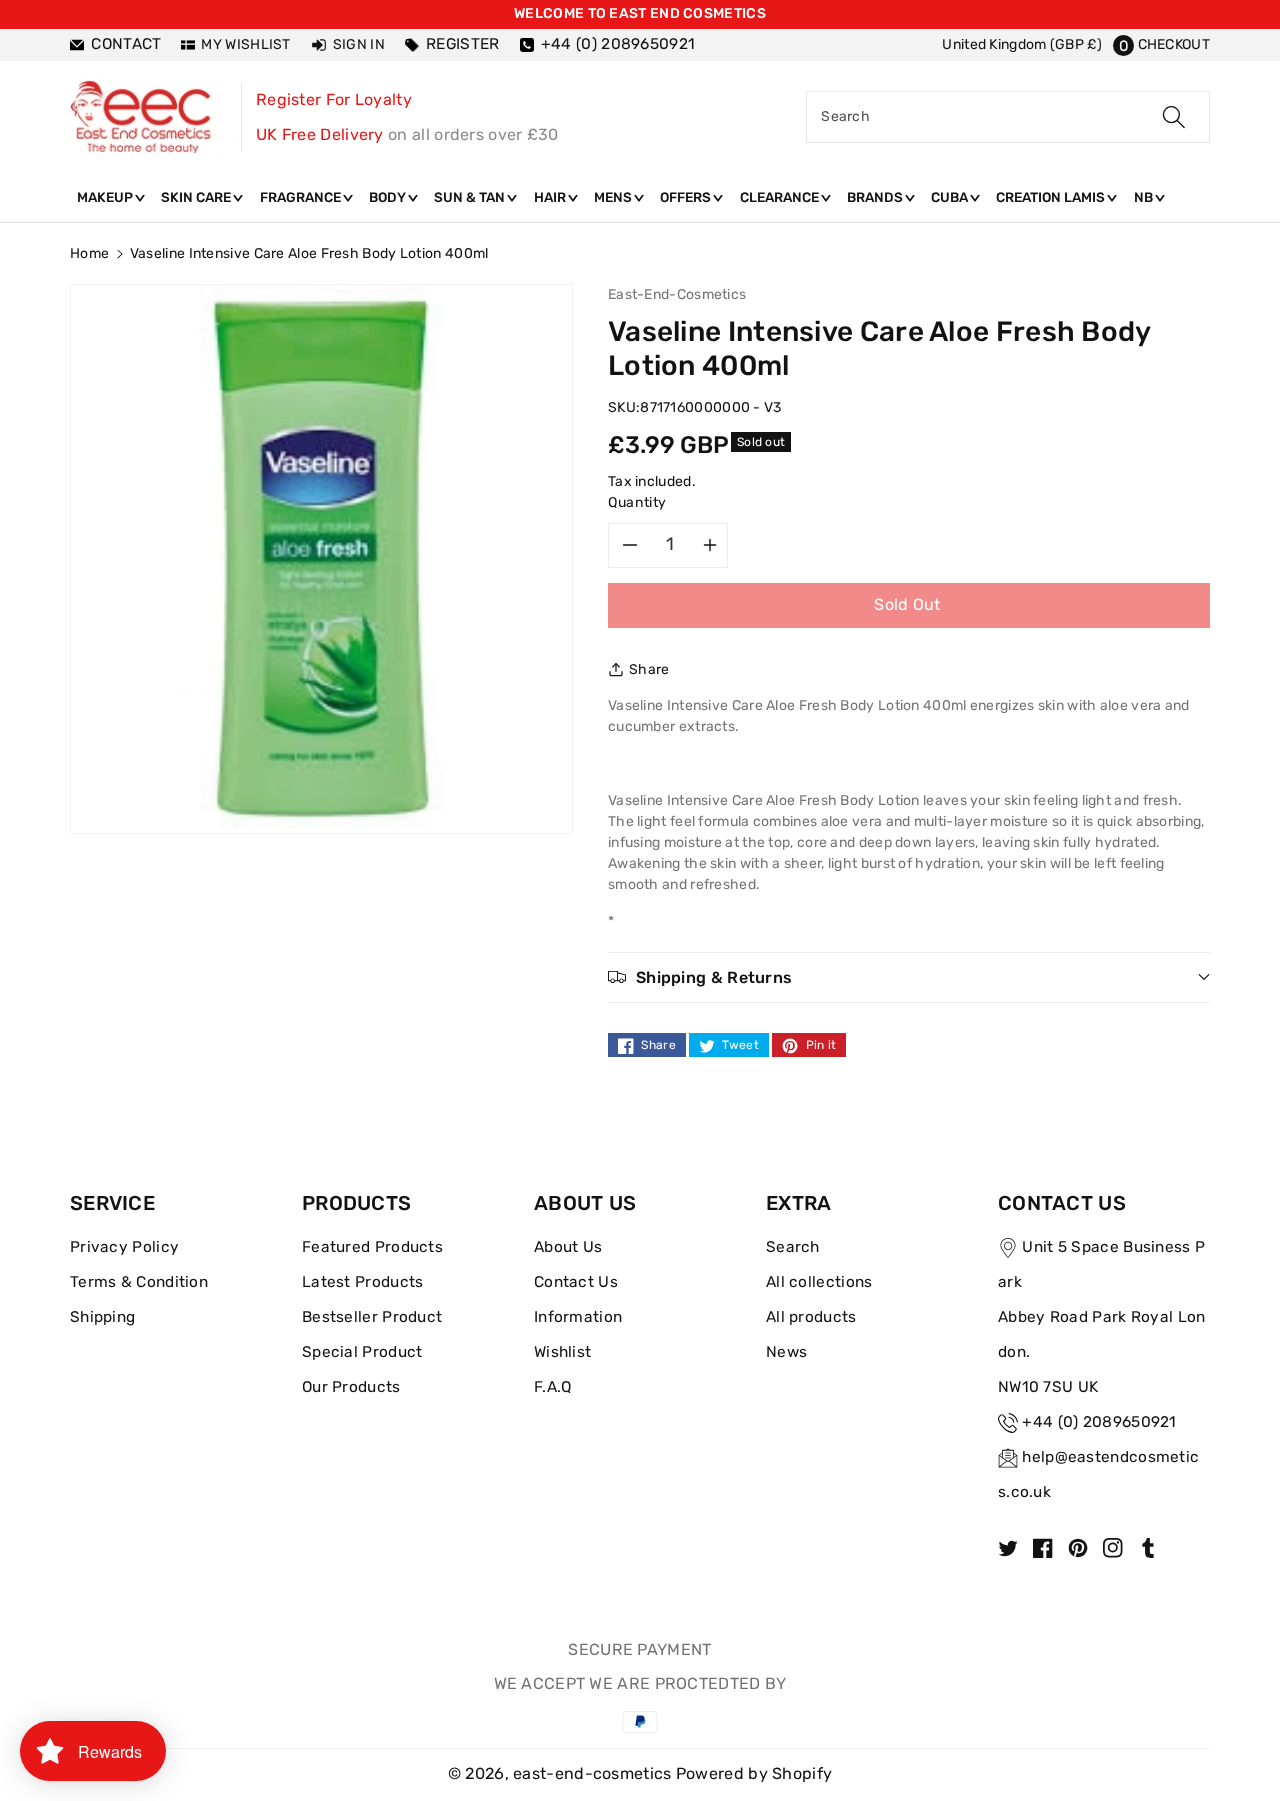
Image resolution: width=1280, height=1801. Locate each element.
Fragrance (302, 197)
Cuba (951, 197)
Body (389, 197)
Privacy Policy (124, 1247)
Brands (876, 197)
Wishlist (562, 1352)
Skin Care (197, 197)
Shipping (102, 1317)
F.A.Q (553, 1387)
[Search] (1174, 117)
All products (811, 1317)
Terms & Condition (139, 1282)
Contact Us (576, 1282)
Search (793, 1247)
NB (1145, 197)
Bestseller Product (372, 1317)
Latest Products (363, 1282)
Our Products (351, 1387)
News (786, 1352)
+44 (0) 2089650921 (1099, 1422)
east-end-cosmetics (592, 1773)
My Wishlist (245, 44)
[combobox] (1008, 117)
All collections (819, 1282)
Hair (551, 197)
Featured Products (372, 1247)
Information (578, 1317)
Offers (687, 197)
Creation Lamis (1052, 197)
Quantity (637, 502)
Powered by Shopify (754, 1773)
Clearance (781, 197)
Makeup (106, 197)
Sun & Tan (471, 197)
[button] (1161, 44)
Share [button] (649, 669)
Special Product (362, 1352)
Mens (614, 197)
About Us (568, 1247)
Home (89, 253)
